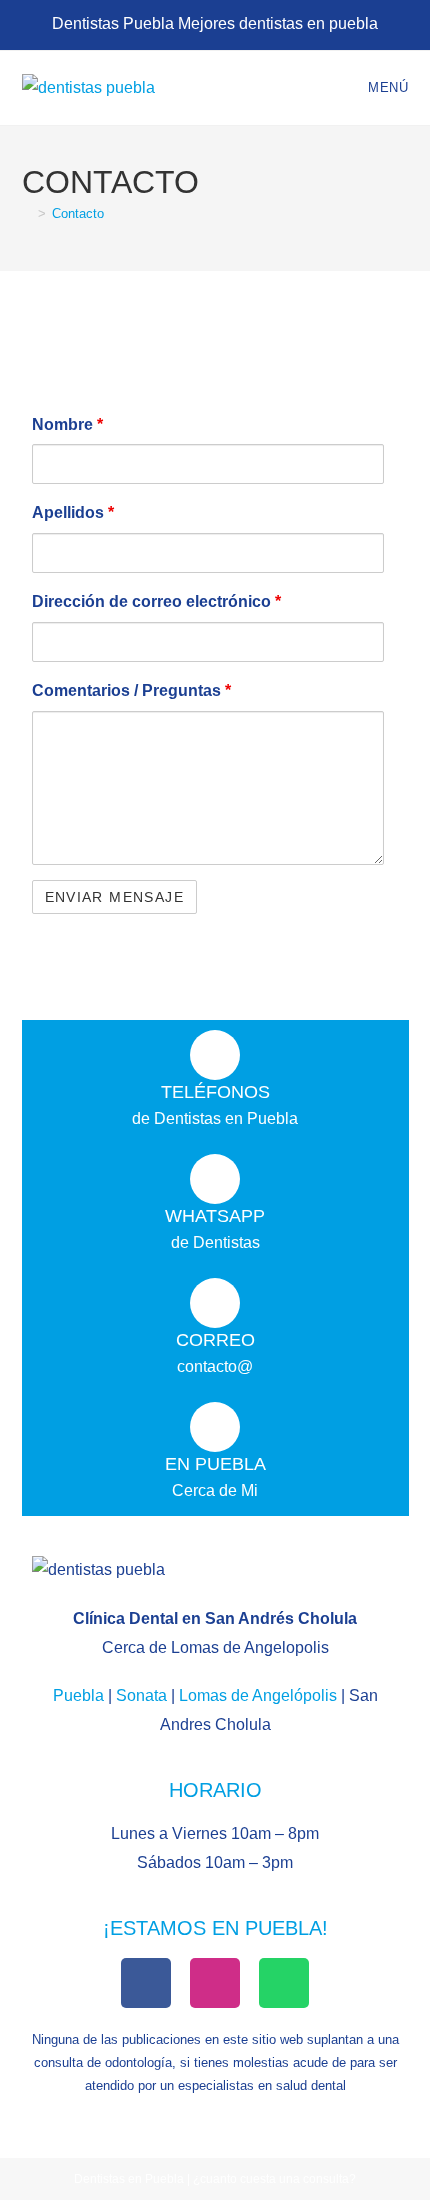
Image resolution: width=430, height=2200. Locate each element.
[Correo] (215, 1303)
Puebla (78, 1695)
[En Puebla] (215, 1427)
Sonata (141, 1695)
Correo (215, 1340)
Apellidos (73, 512)
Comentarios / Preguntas (131, 690)
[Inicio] (27, 213)
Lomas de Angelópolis (258, 1695)
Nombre (67, 424)
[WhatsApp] (215, 1179)
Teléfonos (215, 1092)
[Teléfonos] (215, 1055)
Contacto (78, 213)
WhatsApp (215, 1216)
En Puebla (215, 1464)
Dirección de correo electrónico (156, 601)
